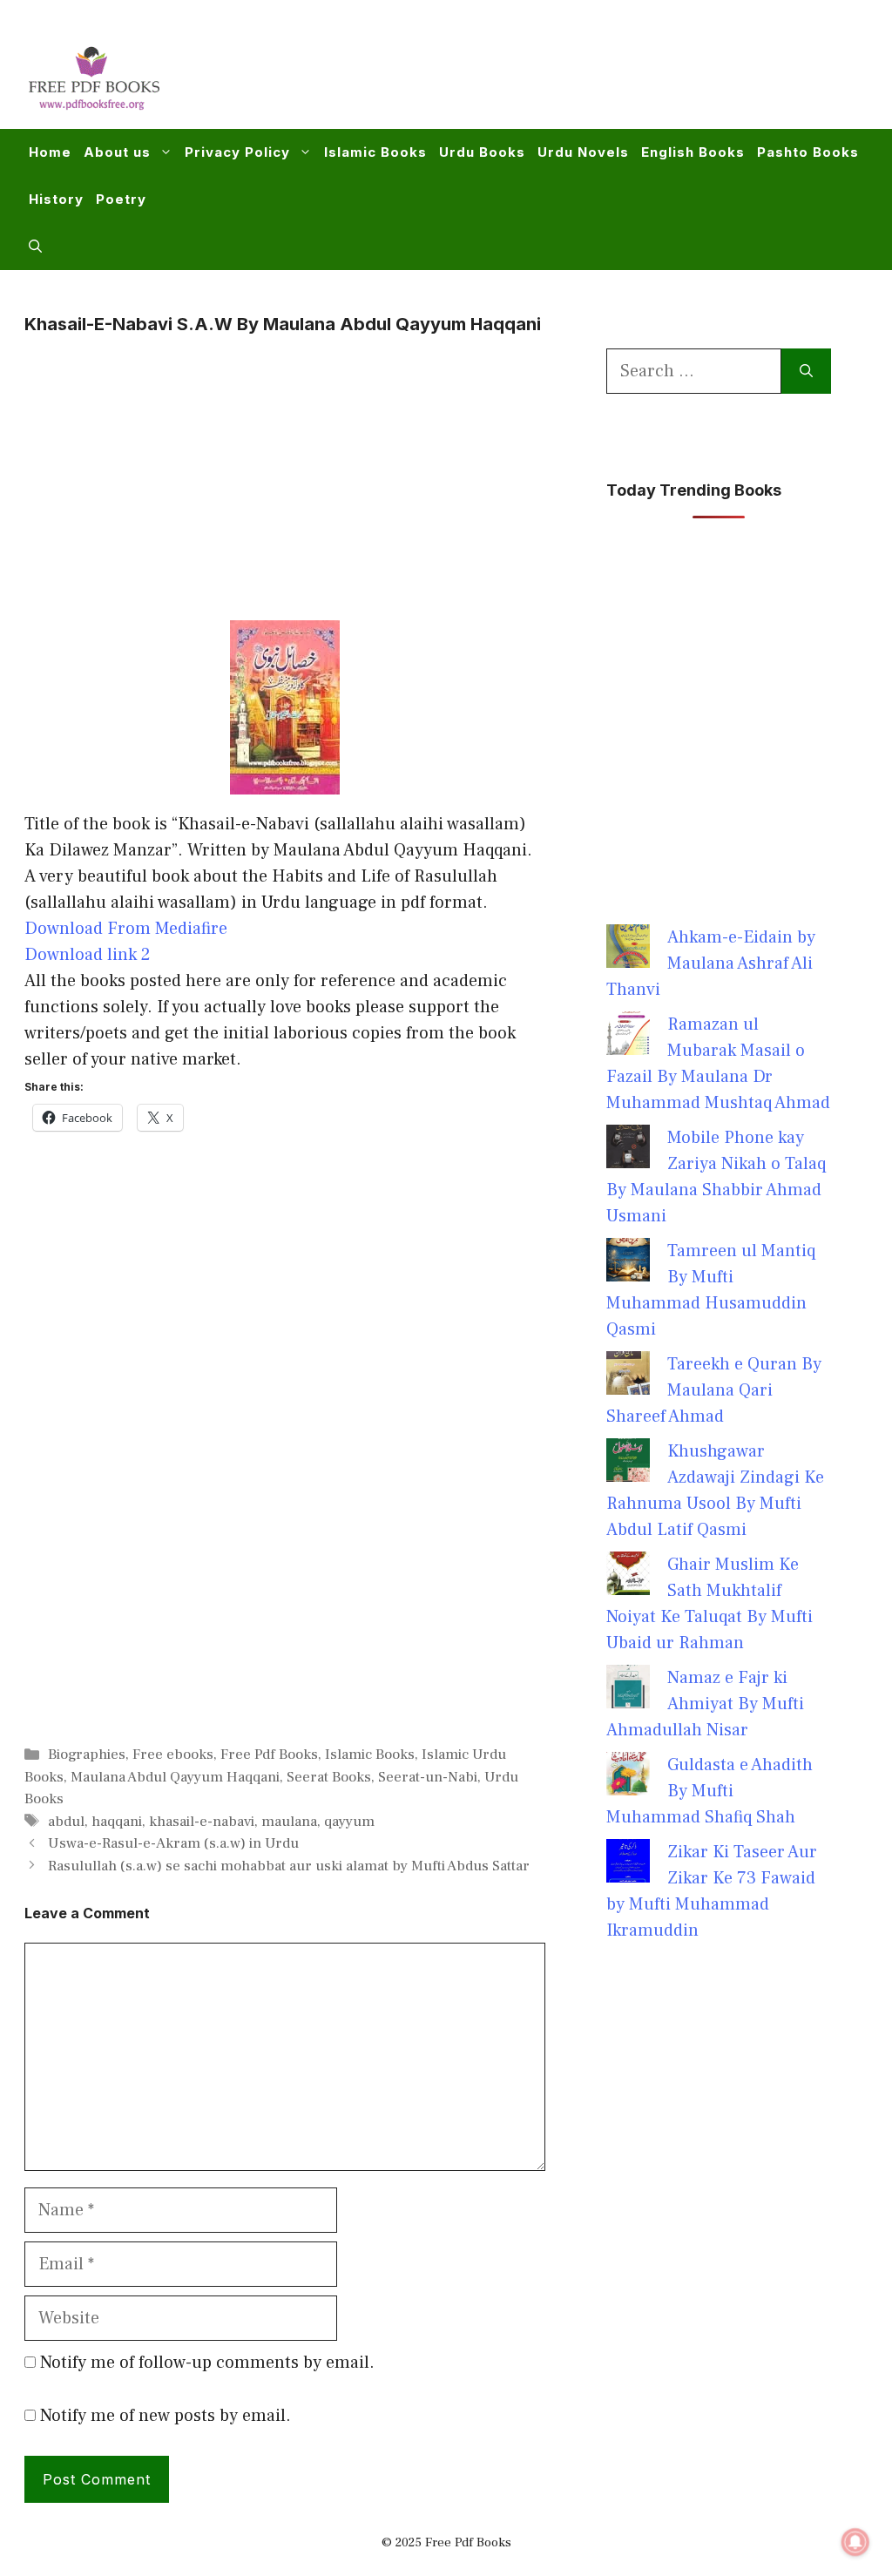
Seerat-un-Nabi (428, 1777)
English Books (693, 152)
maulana (289, 1822)
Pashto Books (808, 152)
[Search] (806, 371)
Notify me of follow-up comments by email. (207, 2363)
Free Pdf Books (269, 1755)
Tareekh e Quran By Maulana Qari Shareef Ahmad (714, 1390)
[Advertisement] (549, 75)
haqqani (117, 1822)
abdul (66, 1822)
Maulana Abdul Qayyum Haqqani (175, 1777)
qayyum (349, 1822)
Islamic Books (375, 152)
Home (50, 152)
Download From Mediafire (126, 929)
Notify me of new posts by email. (166, 2416)
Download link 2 (88, 955)
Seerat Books (329, 1777)
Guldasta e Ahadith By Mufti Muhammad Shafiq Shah (710, 1791)
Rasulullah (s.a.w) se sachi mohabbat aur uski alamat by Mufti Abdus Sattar (289, 1866)
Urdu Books (482, 152)
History (56, 199)
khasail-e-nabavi (202, 1822)
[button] (35, 247)
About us (117, 152)
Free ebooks (173, 1755)
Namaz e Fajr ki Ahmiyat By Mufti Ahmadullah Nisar (705, 1704)
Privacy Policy (237, 152)
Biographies (87, 1755)
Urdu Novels (583, 152)
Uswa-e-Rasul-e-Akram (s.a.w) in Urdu (173, 1843)
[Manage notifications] (855, 2542)
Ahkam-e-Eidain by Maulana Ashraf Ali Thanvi (711, 963)
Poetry (121, 199)
